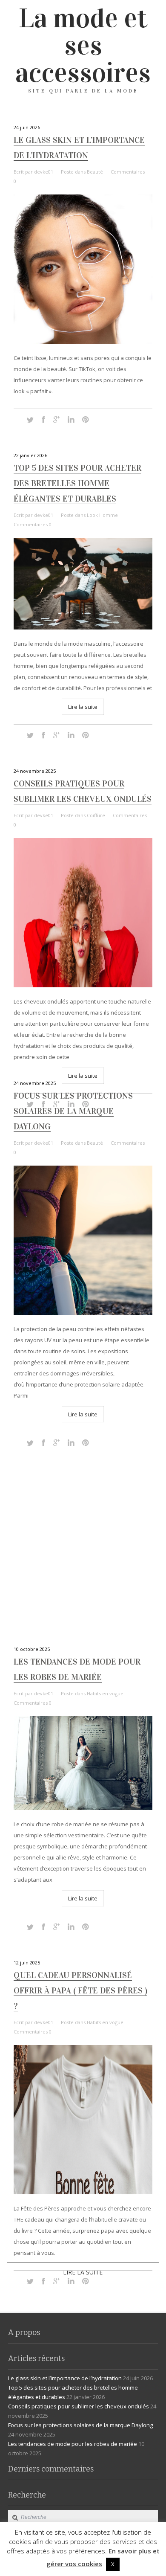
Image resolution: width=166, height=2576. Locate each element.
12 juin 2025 (27, 1962)
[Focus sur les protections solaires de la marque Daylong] (83, 1240)
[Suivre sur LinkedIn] (71, 420)
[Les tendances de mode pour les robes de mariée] (83, 1763)
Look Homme (102, 515)
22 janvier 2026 (30, 455)
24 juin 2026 (27, 127)
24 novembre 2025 (35, 771)
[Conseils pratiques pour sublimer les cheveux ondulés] (83, 913)
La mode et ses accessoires (83, 46)
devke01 (44, 172)
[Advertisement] (83, 1546)
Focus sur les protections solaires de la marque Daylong (73, 1111)
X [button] (113, 2564)
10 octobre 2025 (32, 1649)
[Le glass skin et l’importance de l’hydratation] (83, 269)
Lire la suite (83, 707)
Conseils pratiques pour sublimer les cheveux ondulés (79, 2406)
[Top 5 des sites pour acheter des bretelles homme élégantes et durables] (83, 584)
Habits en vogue (105, 1693)
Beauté (95, 172)
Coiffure (96, 815)
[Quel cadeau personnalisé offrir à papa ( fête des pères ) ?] (83, 2120)
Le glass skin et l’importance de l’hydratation (65, 2378)
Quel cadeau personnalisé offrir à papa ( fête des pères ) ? (80, 1990)
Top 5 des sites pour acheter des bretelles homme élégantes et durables (77, 483)
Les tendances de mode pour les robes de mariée (73, 2444)
